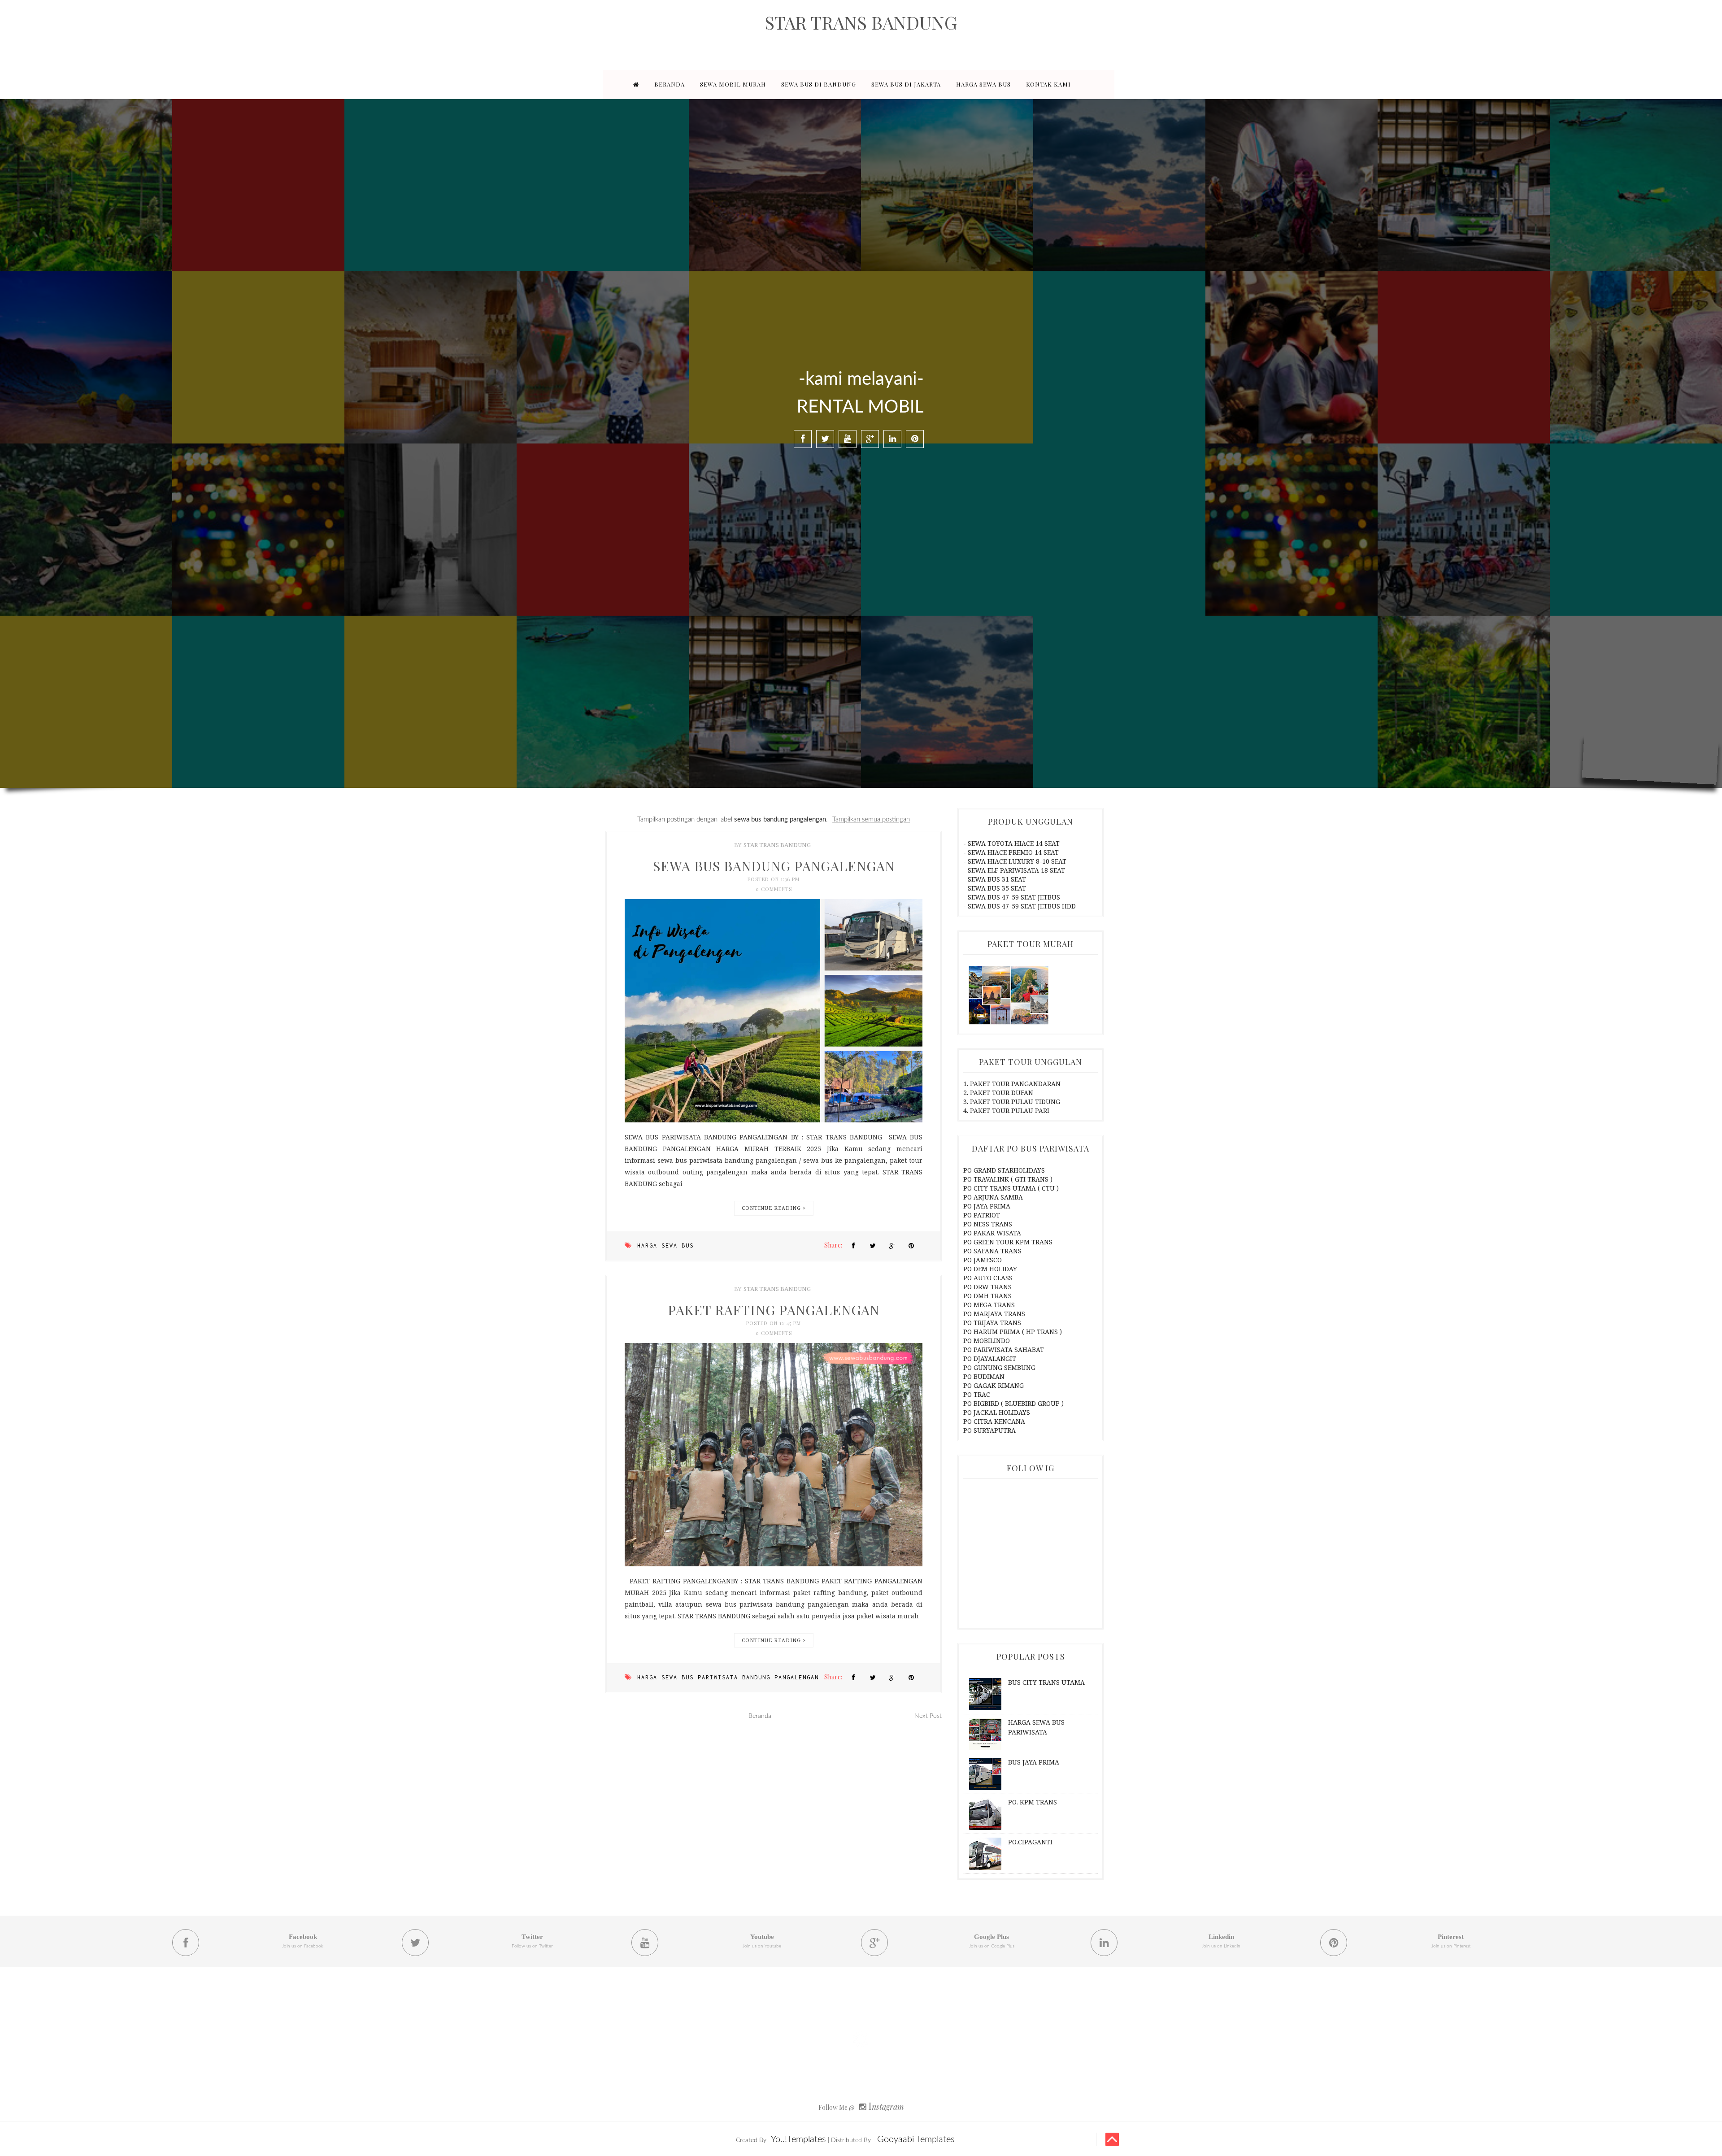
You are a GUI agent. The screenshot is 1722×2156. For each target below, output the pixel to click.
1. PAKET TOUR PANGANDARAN (1012, 1084)
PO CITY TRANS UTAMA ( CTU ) (1011, 1188)
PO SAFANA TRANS (992, 1251)
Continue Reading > (774, 1208)
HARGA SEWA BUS (983, 84)
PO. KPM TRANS (1033, 1802)
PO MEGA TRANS (989, 1305)
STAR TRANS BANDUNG (777, 845)
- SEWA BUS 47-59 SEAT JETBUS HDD (1020, 906)
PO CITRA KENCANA (994, 1421)
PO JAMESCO (983, 1260)
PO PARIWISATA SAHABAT (1004, 1350)
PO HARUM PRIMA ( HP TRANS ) (1013, 1332)
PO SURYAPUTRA (989, 1430)
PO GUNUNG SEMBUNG (999, 1367)
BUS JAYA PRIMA (1034, 1762)
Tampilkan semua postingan (871, 819)
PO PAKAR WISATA (992, 1233)
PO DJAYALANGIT (990, 1358)
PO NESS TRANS (988, 1224)
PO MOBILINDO (987, 1341)
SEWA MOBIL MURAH (733, 84)
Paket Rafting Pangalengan (774, 1310)
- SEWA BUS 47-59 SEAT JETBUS (1012, 897)
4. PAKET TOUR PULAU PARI (1006, 1111)
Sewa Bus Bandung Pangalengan (774, 866)
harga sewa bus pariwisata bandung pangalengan (728, 1677)
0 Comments (774, 889)
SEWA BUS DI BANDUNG (819, 84)
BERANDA (670, 84)
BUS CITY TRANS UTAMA (1046, 1682)
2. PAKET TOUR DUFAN (998, 1093)
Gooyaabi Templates (916, 2139)
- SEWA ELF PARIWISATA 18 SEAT (1014, 870)
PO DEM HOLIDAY (990, 1269)
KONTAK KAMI (1048, 84)
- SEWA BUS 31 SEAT (995, 879)
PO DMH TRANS (987, 1296)
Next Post (928, 1716)
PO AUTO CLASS (988, 1278)
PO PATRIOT (982, 1215)
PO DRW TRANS (987, 1287)
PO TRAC (977, 1394)
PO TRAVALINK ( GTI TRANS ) (1008, 1179)
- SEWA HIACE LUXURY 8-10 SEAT (1015, 861)
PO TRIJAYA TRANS (992, 1323)
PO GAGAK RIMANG (994, 1385)
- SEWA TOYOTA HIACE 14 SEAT (1011, 843)
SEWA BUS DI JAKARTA (906, 84)
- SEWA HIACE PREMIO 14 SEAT (1011, 852)
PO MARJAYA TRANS (994, 1314)
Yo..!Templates (798, 2139)
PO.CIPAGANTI (1030, 1842)
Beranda (760, 1716)
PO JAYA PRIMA (987, 1206)
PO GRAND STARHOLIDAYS (1004, 1170)
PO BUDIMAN (984, 1376)
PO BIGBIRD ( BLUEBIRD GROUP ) (1013, 1403)
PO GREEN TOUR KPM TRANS (1008, 1242)
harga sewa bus (665, 1245)
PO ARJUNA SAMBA (993, 1197)
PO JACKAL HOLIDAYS (997, 1412)
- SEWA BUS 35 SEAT (995, 888)
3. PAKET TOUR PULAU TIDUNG (1012, 1102)
